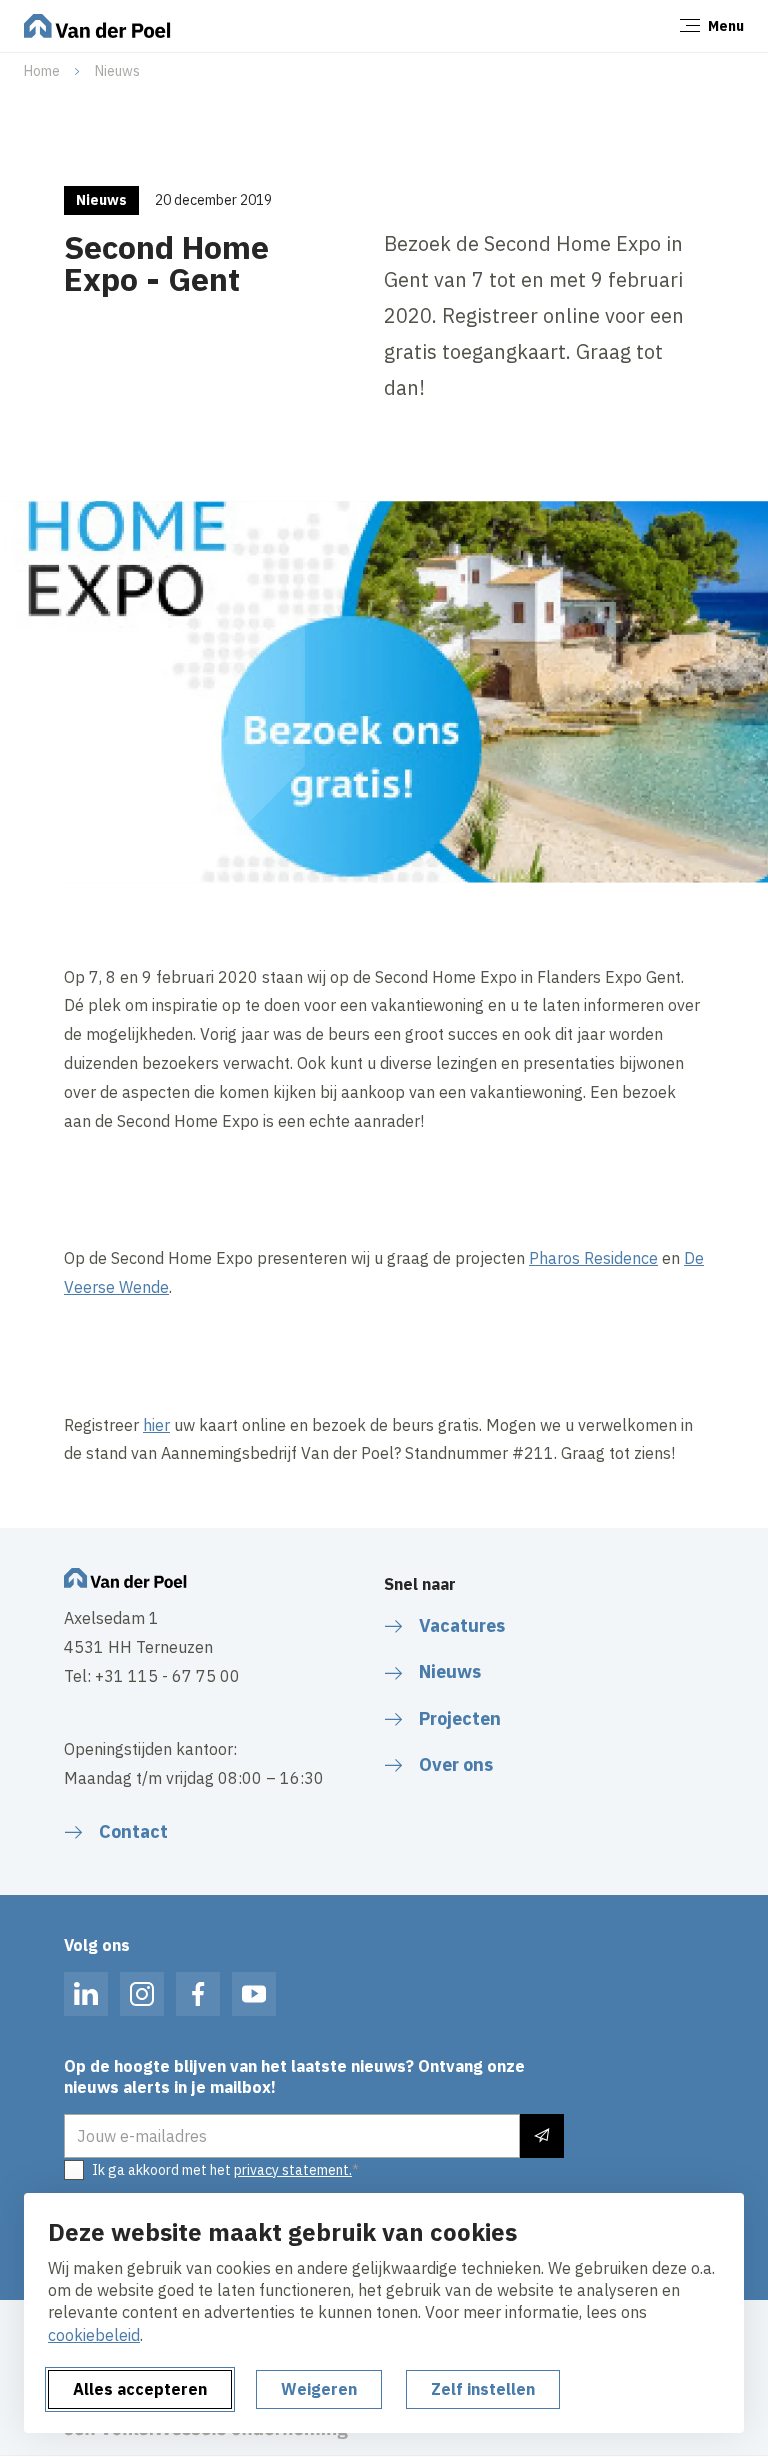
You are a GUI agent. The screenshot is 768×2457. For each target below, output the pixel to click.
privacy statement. (293, 2170)
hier (156, 1425)
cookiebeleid (94, 2335)
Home (42, 71)
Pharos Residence (593, 1258)
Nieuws (117, 71)
